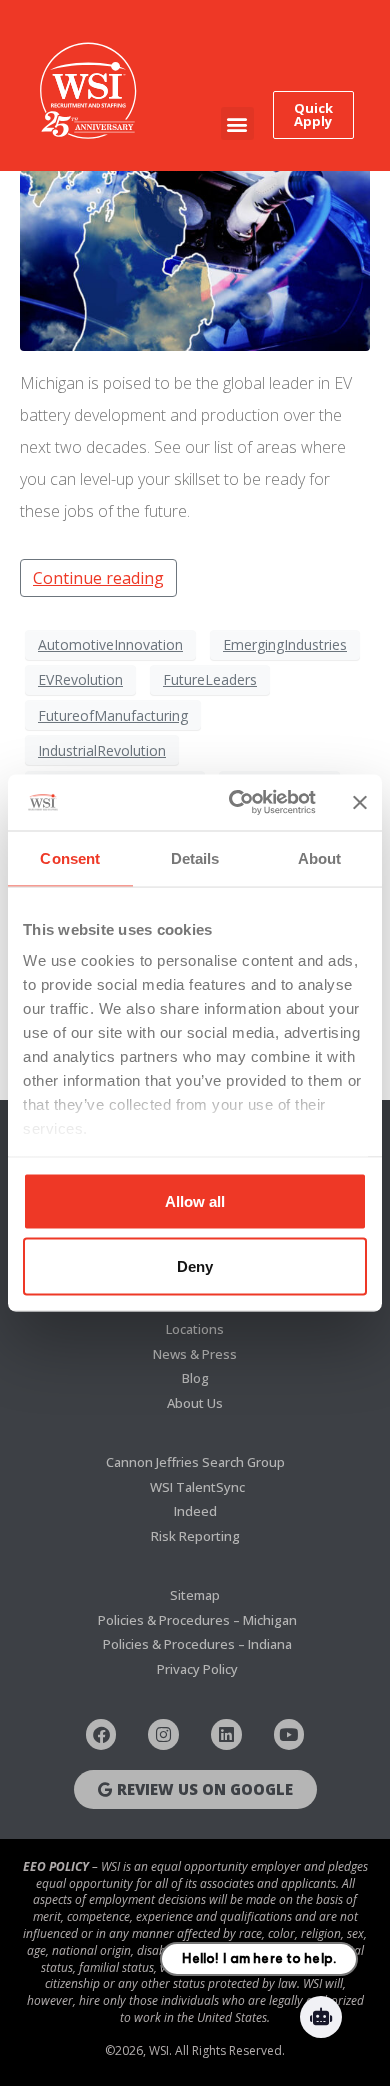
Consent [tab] (70, 857)
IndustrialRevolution (102, 750)
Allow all (195, 1200)
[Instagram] (163, 1734)
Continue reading (98, 578)
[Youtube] (289, 1734)
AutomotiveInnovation (110, 644)
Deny (195, 1266)
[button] (237, 123)
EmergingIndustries (285, 644)
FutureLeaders (210, 679)
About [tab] (320, 857)
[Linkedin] (226, 1734)
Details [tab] (195, 857)
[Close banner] (360, 802)
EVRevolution (80, 679)
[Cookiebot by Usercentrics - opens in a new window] (236, 803)
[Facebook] (101, 1734)
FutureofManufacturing (113, 715)
